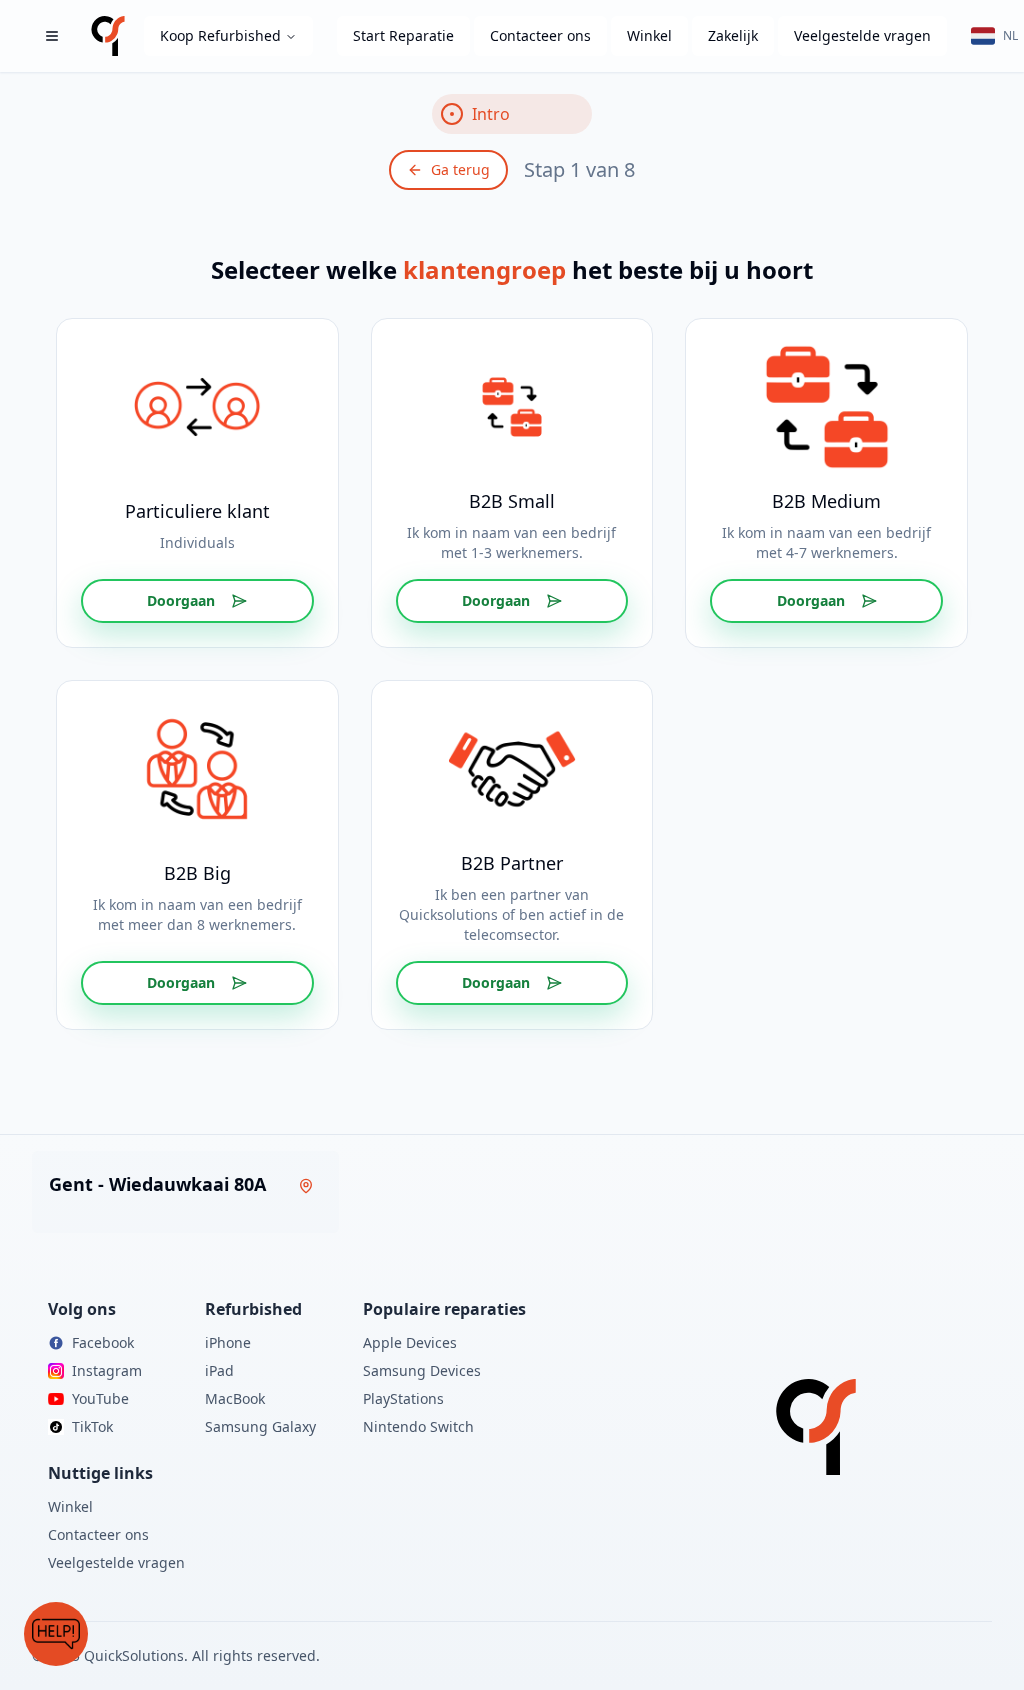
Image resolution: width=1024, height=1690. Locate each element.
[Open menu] (52, 36)
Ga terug (460, 169)
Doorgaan (181, 600)
